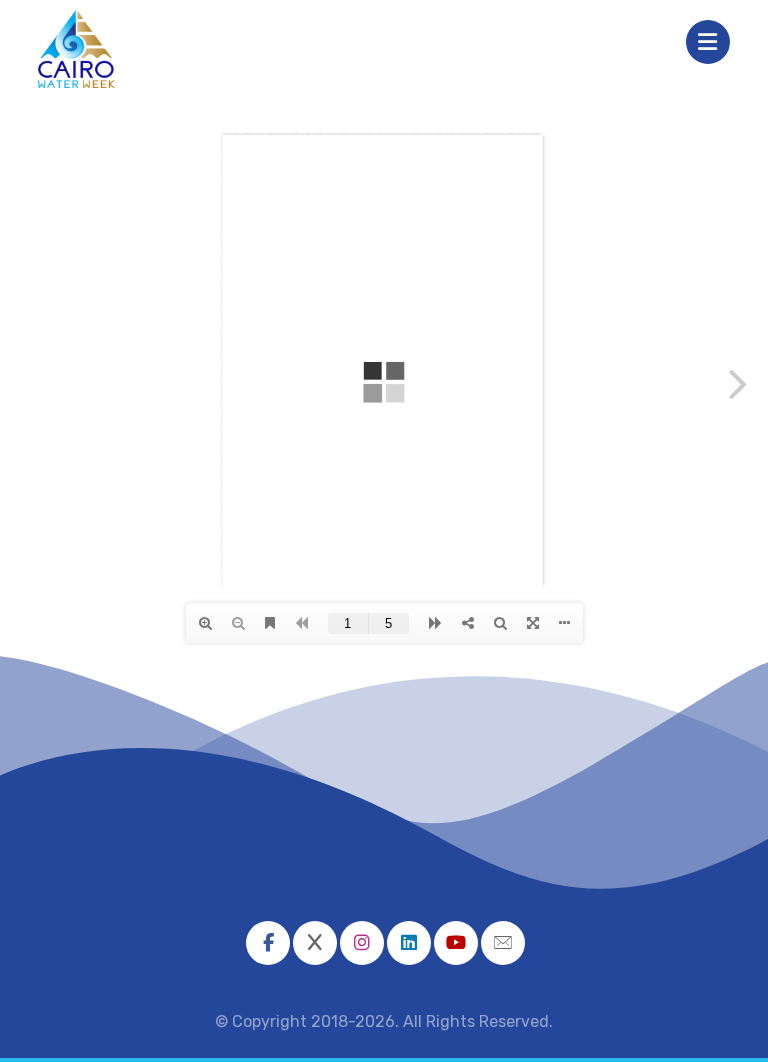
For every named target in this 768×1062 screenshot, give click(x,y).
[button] (268, 943)
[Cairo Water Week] (76, 49)
